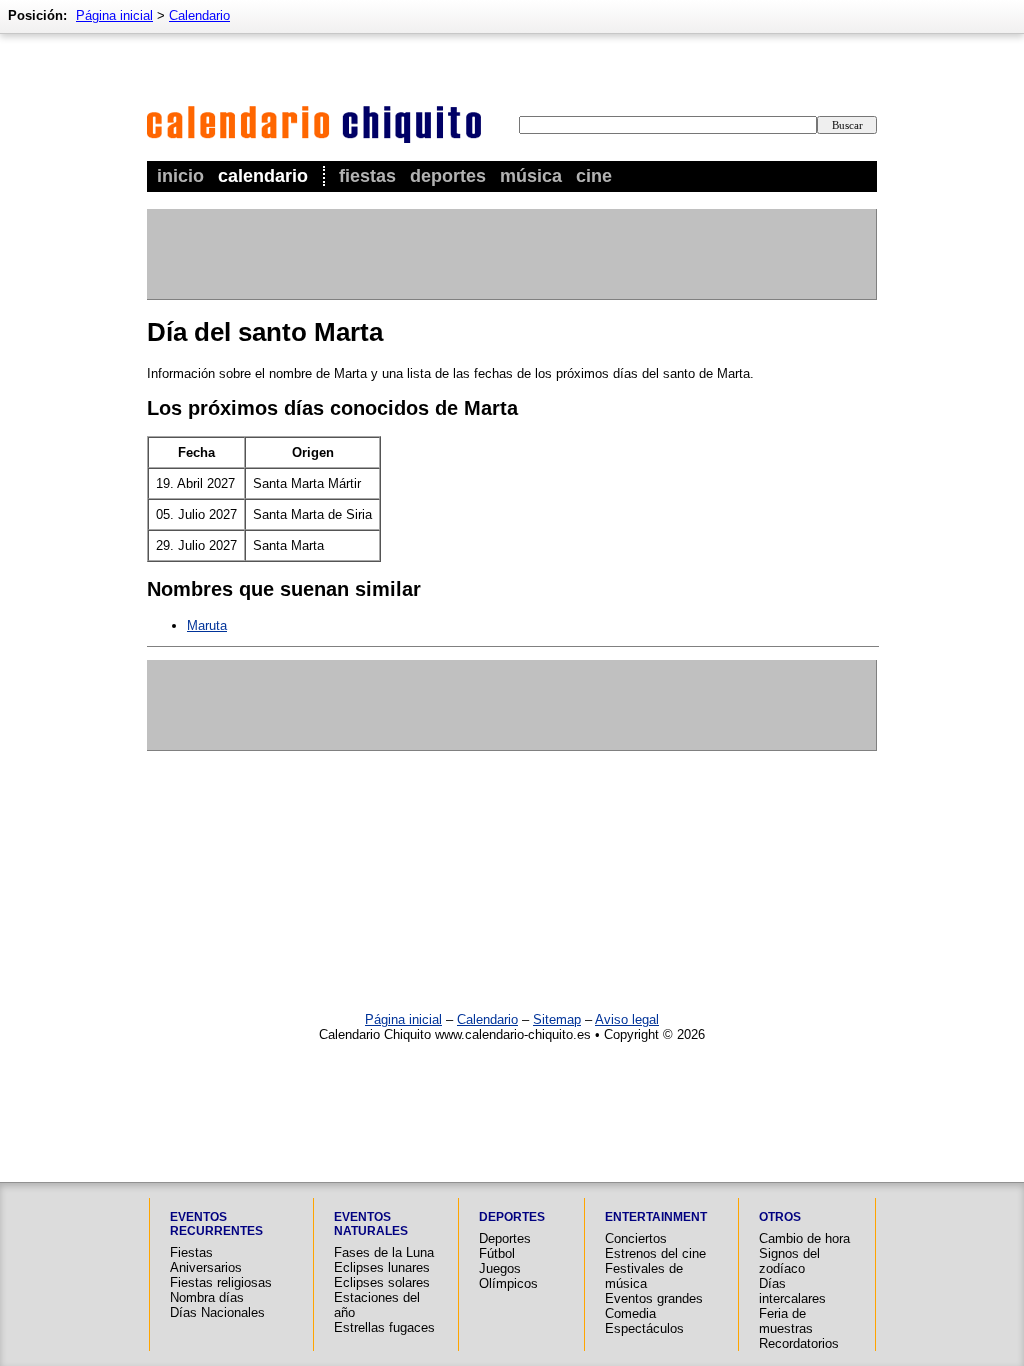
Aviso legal (627, 1019)
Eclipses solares (382, 1282)
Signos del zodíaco (789, 1261)
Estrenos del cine (655, 1253)
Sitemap (557, 1019)
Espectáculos (644, 1328)
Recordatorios (799, 1343)
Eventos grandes (654, 1298)
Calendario (263, 176)
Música (531, 176)
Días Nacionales (217, 1312)
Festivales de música (644, 1276)
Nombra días (207, 1297)
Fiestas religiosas (221, 1282)
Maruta (207, 625)
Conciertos (636, 1238)
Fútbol (497, 1253)
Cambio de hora (804, 1238)
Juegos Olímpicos (508, 1276)
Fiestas (367, 176)
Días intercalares (792, 1291)
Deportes (448, 176)
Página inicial (114, 15)
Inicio (180, 176)
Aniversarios (206, 1267)
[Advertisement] (511, 254)
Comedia (630, 1313)
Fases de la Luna (384, 1252)
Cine (594, 176)
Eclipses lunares (382, 1267)
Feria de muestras (786, 1321)
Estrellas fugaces (384, 1327)
